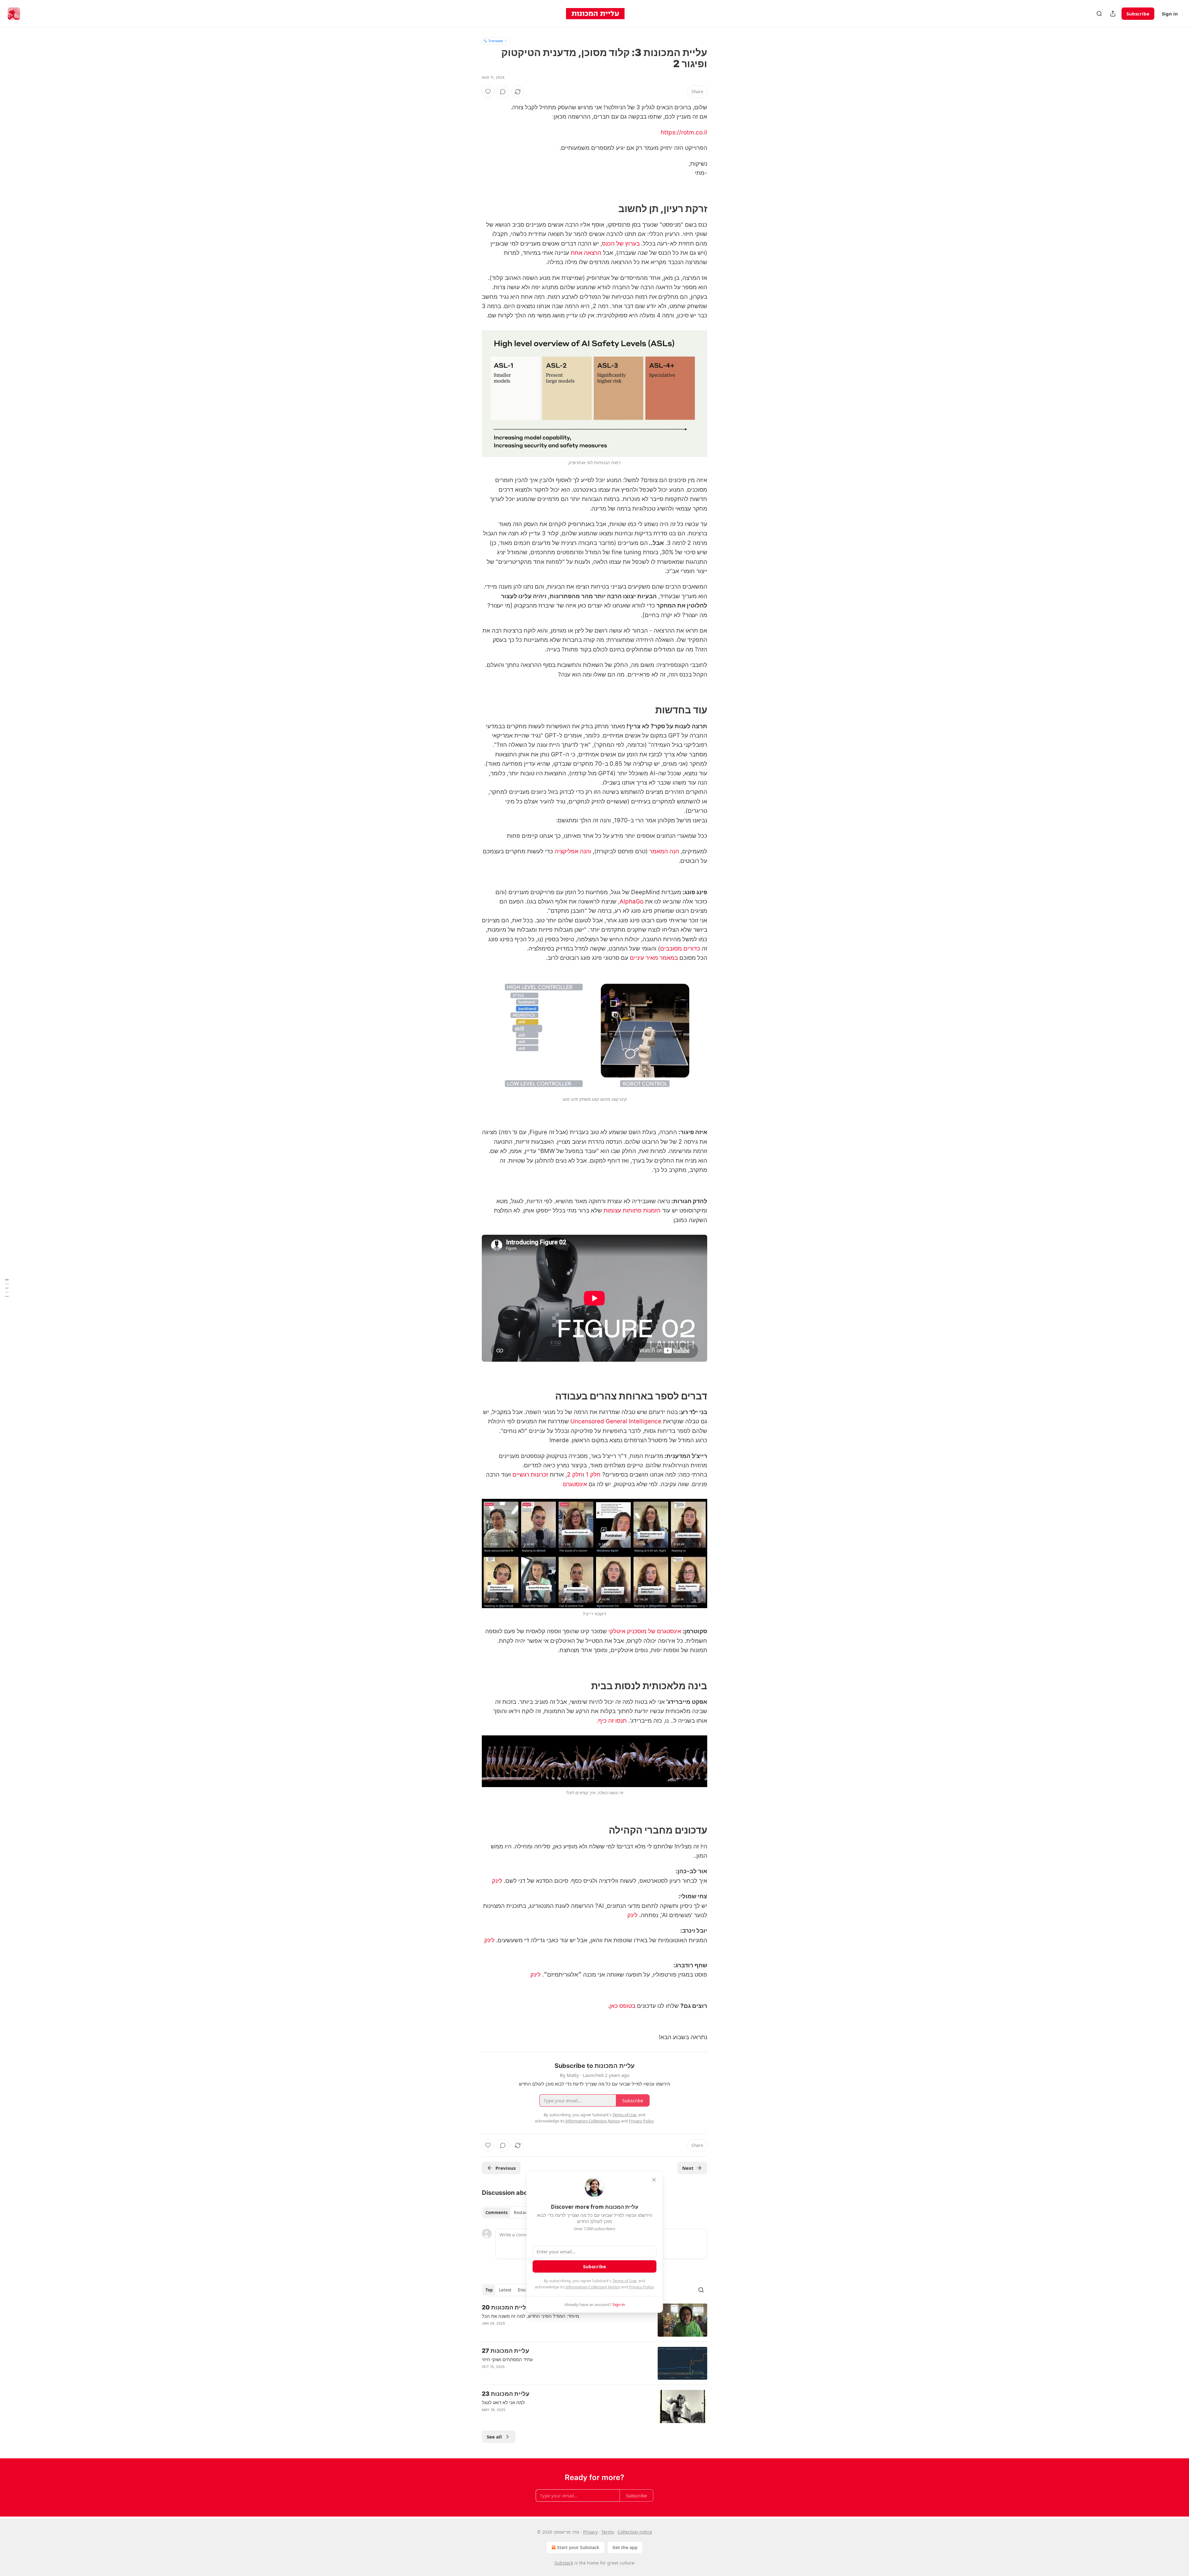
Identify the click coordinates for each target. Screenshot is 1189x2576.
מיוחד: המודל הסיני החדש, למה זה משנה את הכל (530, 2316)
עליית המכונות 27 (505, 2351)
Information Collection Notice (593, 2287)
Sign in (1170, 14)
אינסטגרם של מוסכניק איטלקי (645, 1631)
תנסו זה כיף (612, 1721)
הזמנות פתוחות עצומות (632, 1210)
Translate (496, 41)
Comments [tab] (497, 2213)
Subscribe (1138, 14)
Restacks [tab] (523, 2213)
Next (688, 2168)
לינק (497, 1881)
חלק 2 (575, 1475)
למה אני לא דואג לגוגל (503, 2402)
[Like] (488, 92)
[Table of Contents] (7, 1288)
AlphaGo (632, 901)
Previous (505, 2168)
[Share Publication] (1113, 14)
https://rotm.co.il (684, 132)
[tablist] (509, 2213)
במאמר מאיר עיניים (654, 958)
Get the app (625, 2547)
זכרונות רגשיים (530, 1475)
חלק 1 (593, 1475)
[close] (654, 2180)
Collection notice (635, 2532)
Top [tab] (489, 2290)
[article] (594, 2320)
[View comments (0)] (503, 92)
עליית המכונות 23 (506, 2394)
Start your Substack (578, 2547)
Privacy (590, 2532)
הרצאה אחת (586, 253)
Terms (608, 2532)
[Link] (689, 209)
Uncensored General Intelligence (616, 1421)
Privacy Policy (641, 2287)
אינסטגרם (575, 1484)
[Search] (1099, 14)
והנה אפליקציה (573, 851)
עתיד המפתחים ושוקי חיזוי (507, 2359)
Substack (564, 2563)
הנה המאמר (664, 851)
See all (494, 2437)
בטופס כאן (622, 2006)
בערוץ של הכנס (621, 244)
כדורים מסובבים (680, 949)
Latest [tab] (505, 2290)
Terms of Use (624, 2281)
